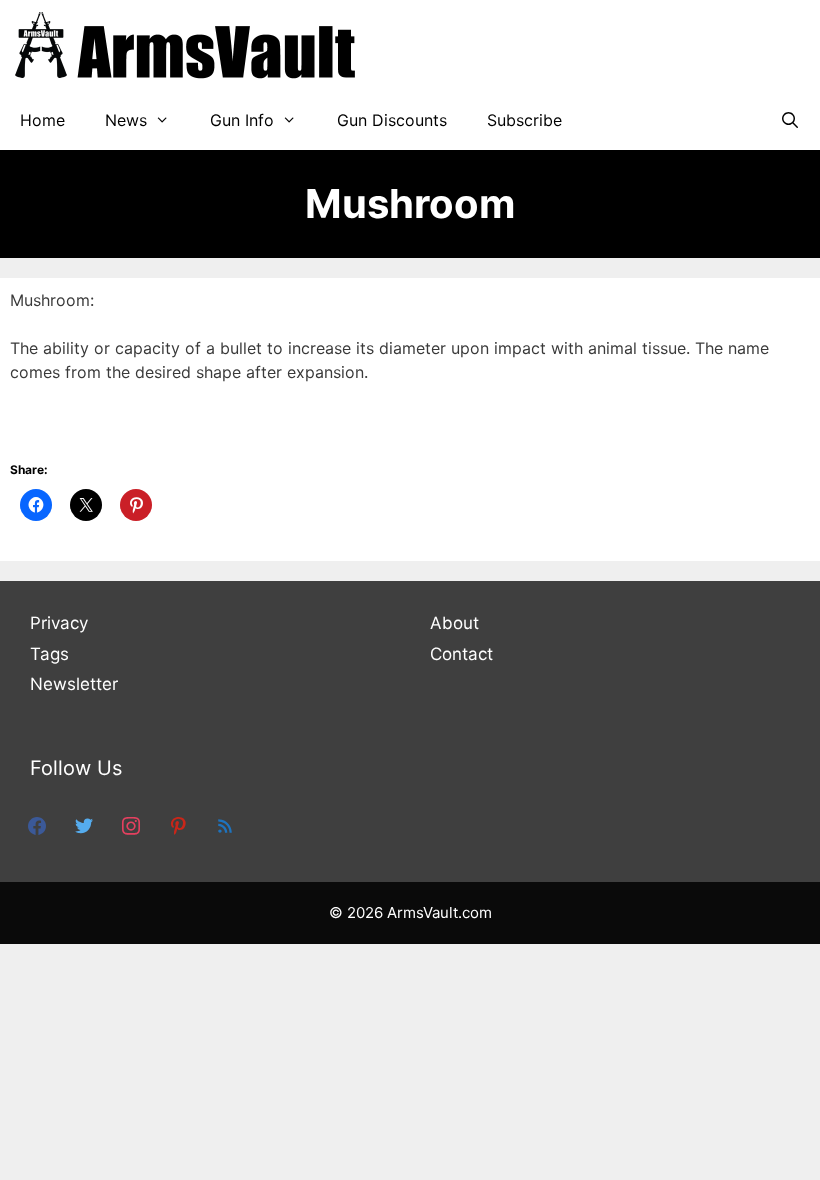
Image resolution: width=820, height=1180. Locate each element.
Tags (49, 654)
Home (42, 120)
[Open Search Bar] (789, 120)
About (454, 623)
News (126, 120)
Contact (461, 654)
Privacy (59, 623)
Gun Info (242, 120)
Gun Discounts (392, 120)
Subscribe (524, 120)
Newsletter (74, 684)
